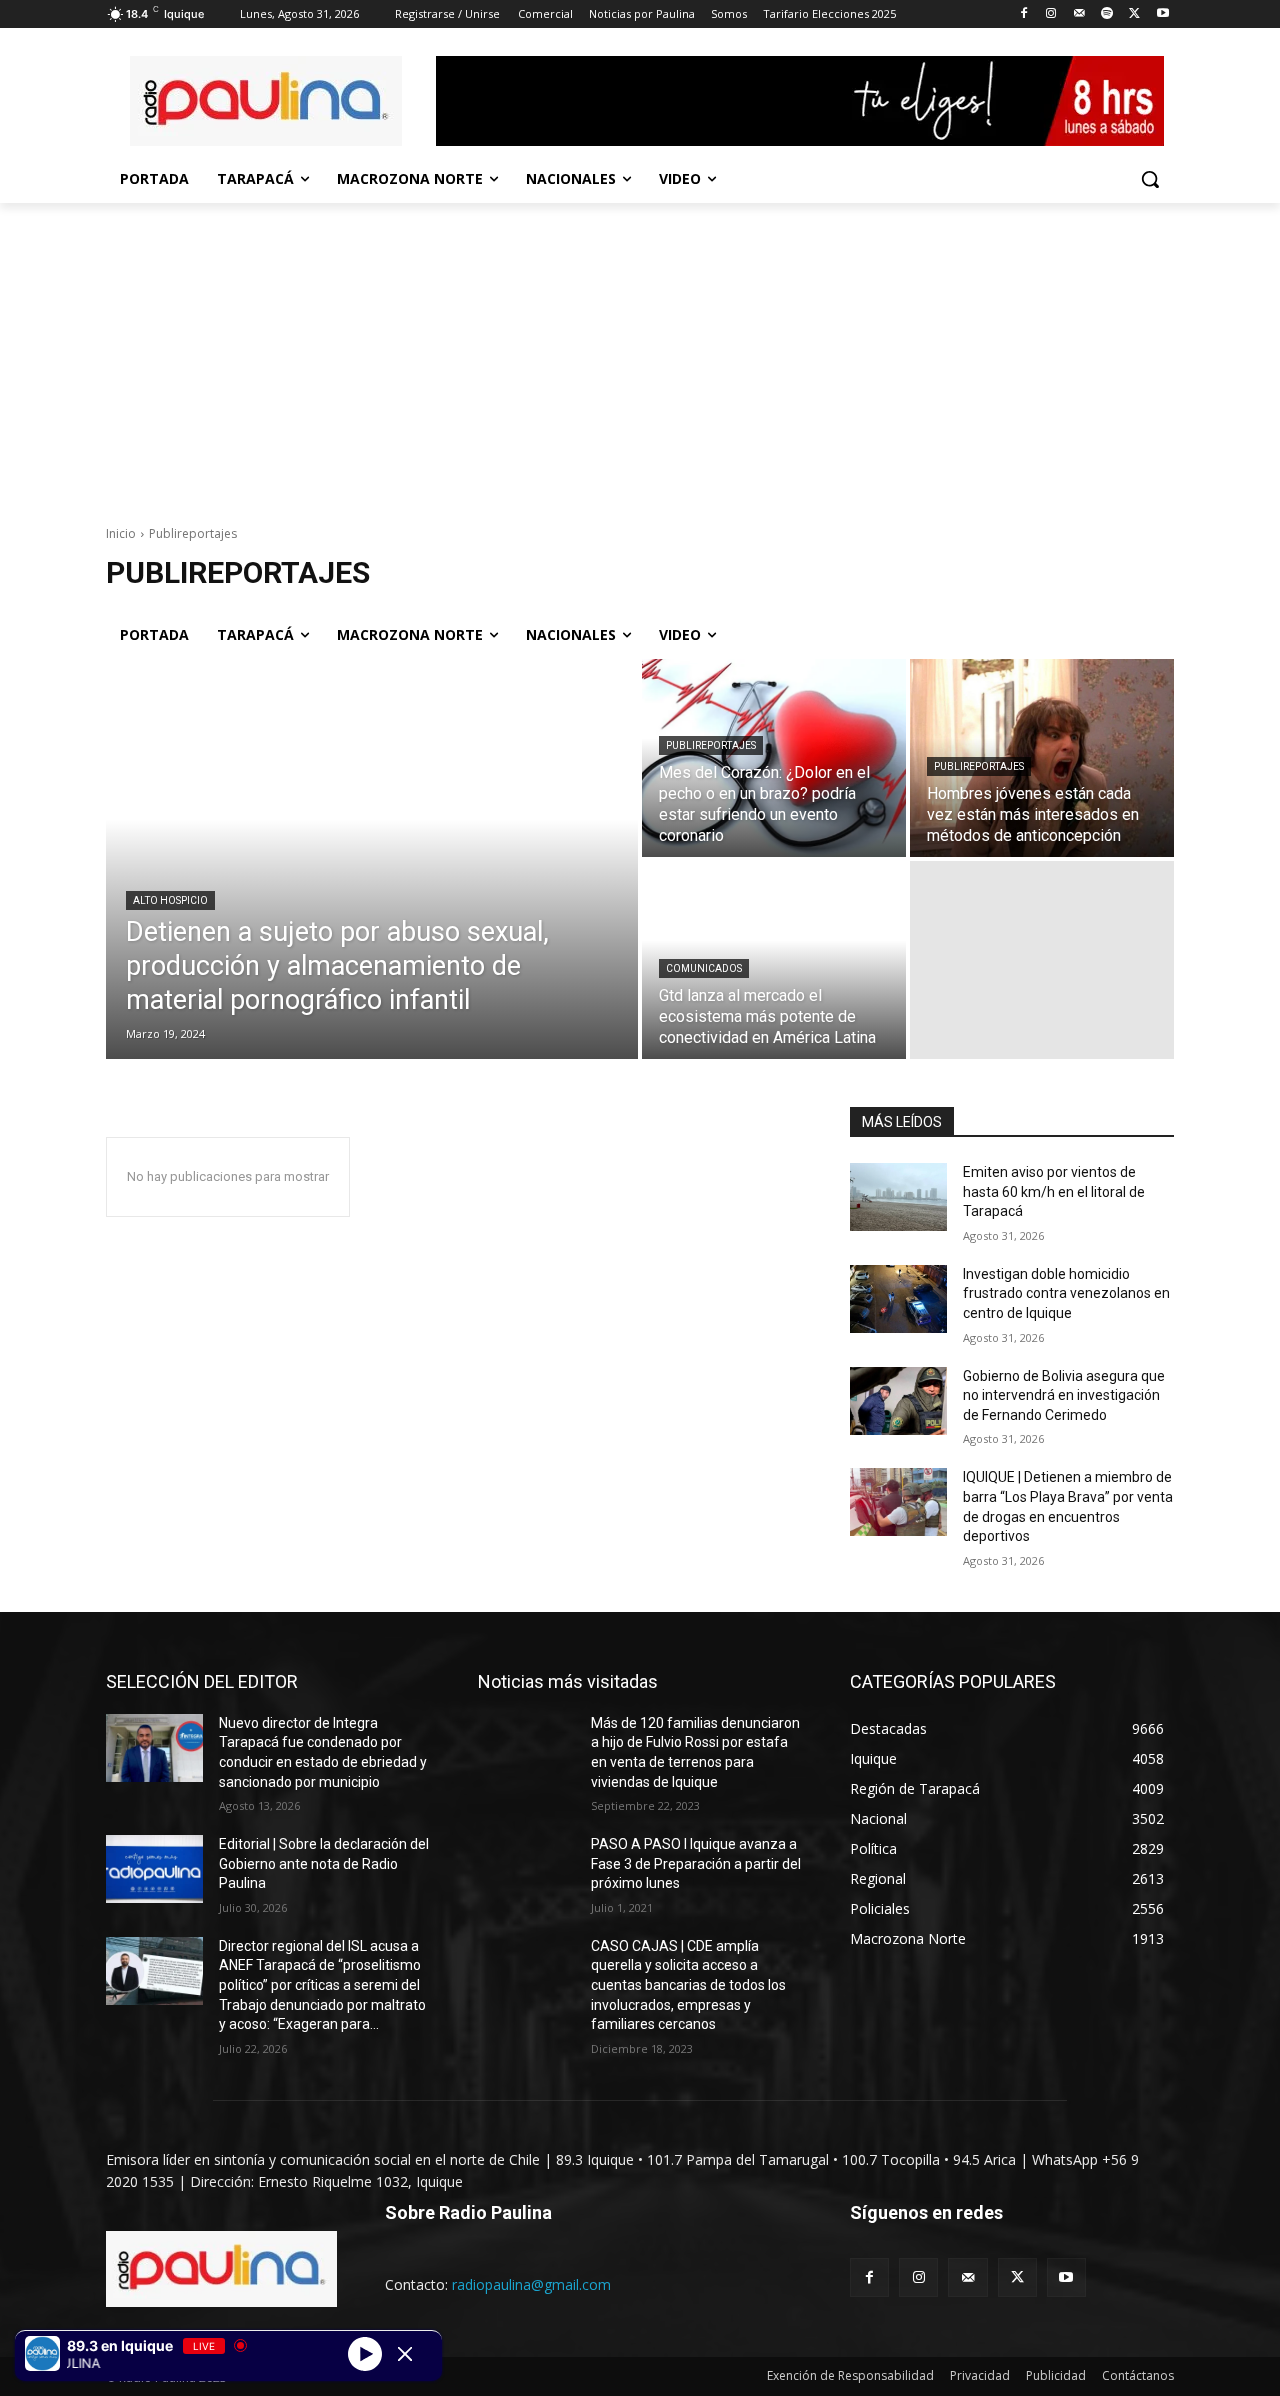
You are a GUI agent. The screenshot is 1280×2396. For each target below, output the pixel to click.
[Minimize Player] (405, 2354)
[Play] (365, 2353)
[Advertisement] (640, 353)
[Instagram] (1051, 14)
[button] (1150, 179)
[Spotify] (1107, 14)
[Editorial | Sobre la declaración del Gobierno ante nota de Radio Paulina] (154, 1869)
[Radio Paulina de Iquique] (266, 101)
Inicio (121, 533)
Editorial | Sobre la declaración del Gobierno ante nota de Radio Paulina (324, 1863)
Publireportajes (711, 745)
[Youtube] (1162, 14)
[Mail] (1079, 14)
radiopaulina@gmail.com (531, 2284)
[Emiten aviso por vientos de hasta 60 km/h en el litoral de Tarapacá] (898, 1197)
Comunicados (704, 968)
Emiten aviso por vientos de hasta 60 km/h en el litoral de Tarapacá (1054, 1191)
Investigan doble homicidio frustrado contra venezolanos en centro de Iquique (1066, 1293)
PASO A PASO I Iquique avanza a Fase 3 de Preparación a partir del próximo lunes (696, 1863)
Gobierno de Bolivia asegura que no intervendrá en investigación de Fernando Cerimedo (1064, 1395)
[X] (1134, 14)
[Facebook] (1023, 14)
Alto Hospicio (170, 900)
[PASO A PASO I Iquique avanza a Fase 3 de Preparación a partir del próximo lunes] (526, 1869)
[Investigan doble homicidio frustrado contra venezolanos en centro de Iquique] (898, 1299)
